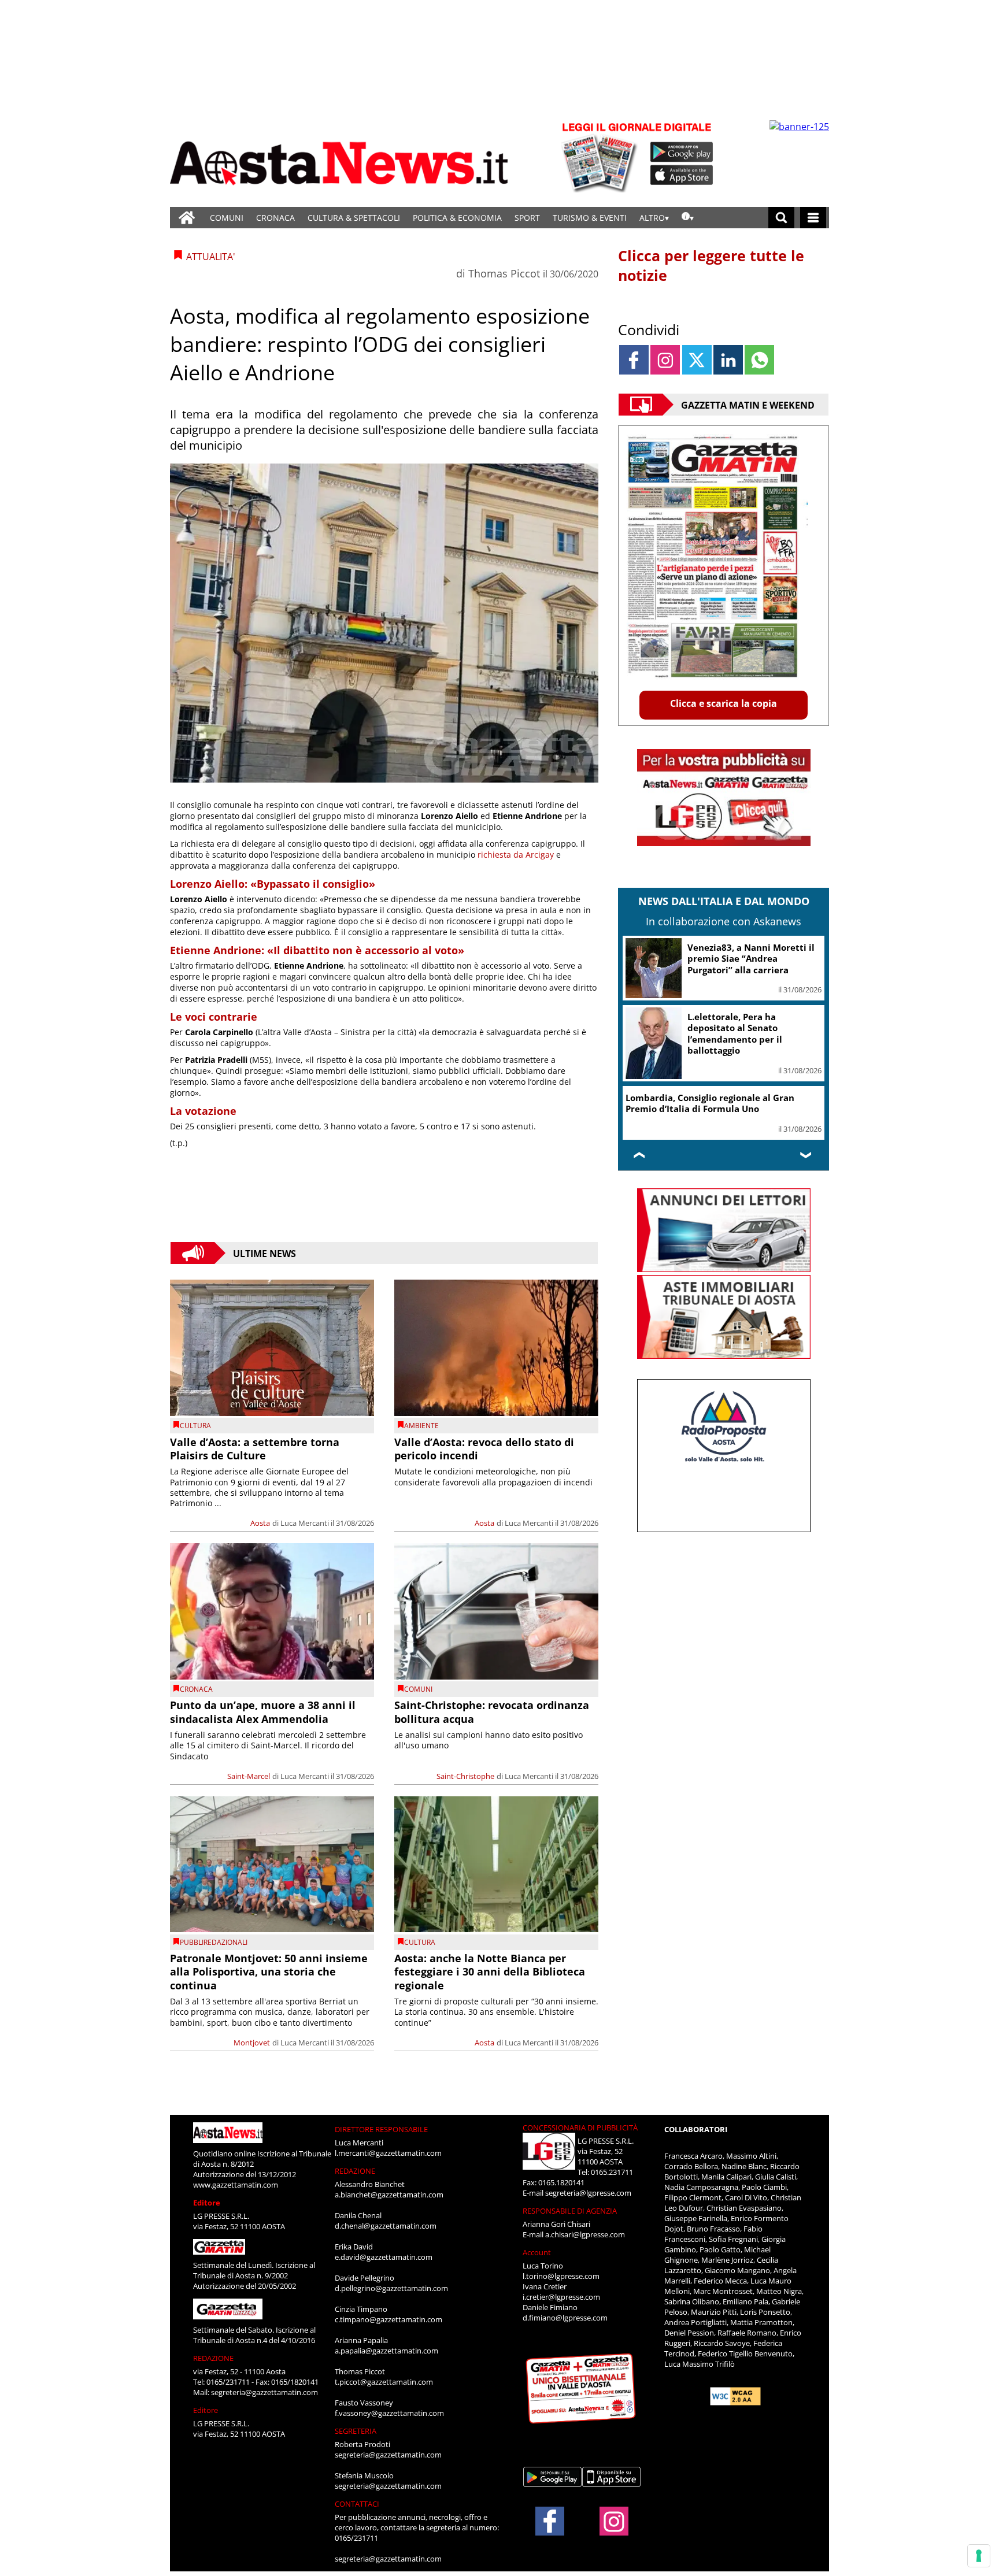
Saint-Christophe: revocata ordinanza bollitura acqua (492, 1712)
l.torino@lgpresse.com (561, 2276)
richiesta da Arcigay (516, 855)
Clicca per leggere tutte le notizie (711, 265)
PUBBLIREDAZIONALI (214, 1942)
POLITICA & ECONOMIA (457, 218)
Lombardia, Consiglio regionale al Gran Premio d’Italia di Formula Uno (710, 1103)
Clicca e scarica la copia (724, 703)
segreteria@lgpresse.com (588, 2193)
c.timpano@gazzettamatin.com (388, 2319)
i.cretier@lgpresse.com (561, 2297)
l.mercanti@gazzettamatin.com (388, 2153)
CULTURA (195, 1426)
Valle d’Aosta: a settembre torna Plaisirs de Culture (255, 1449)
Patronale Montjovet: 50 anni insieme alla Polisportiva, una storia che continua (269, 1972)
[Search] (781, 218)
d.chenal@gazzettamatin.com (386, 2226)
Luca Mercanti (305, 1523)
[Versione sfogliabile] (601, 156)
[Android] (682, 152)
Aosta (260, 1523)
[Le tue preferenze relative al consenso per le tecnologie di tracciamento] (979, 2556)
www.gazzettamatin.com (236, 2185)
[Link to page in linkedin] (728, 360)
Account (537, 2252)
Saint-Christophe (465, 1776)
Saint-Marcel (249, 1776)
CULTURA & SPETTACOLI (354, 218)
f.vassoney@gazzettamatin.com (389, 2413)
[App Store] (682, 175)
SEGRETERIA (356, 2431)
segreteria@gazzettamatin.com (264, 2392)
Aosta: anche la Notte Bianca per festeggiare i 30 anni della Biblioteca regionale (490, 1972)
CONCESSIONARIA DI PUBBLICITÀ (580, 2127)
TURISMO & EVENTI (590, 218)
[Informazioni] (688, 218)
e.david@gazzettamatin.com (384, 2257)
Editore (207, 2203)
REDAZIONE (213, 2358)
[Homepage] (187, 218)
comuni (418, 1689)
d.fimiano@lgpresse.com (565, 2318)
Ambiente (421, 1426)
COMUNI (227, 218)
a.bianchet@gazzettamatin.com (389, 2195)
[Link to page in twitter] (697, 360)
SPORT (527, 218)
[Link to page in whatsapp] (759, 360)
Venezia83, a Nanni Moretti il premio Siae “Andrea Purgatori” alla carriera (751, 959)
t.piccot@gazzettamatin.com (384, 2382)
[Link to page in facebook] (634, 360)
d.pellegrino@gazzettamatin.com (391, 2288)
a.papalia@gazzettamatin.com (386, 2351)
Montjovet (252, 2043)
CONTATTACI (357, 2504)
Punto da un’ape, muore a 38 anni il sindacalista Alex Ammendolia (263, 1712)
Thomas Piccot (504, 273)
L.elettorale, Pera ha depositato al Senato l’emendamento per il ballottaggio (735, 1034)
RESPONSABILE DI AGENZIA (570, 2211)
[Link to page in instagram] (665, 360)
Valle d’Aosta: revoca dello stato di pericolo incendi (484, 1449)
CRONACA (275, 218)
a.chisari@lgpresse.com (585, 2234)
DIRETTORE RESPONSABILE (381, 2129)
